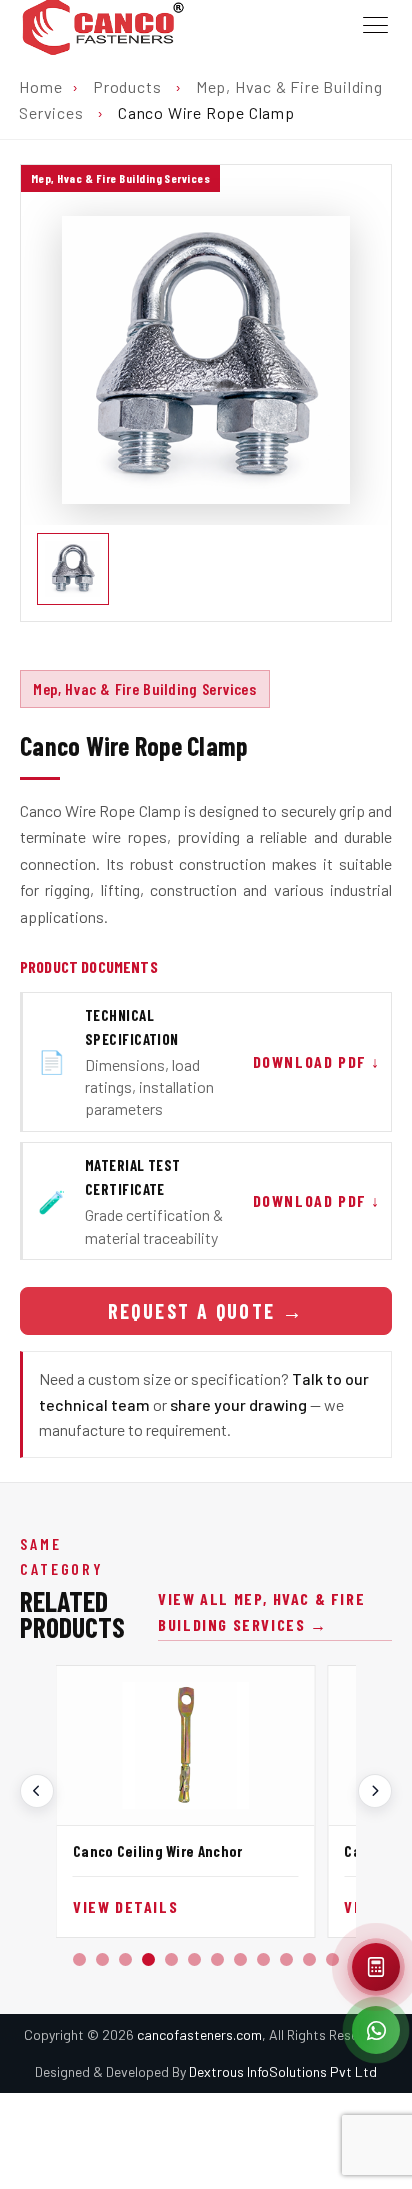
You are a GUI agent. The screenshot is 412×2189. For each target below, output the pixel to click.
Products (127, 86)
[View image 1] (73, 569)
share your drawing (238, 1404)
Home (40, 86)
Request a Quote (206, 1311)
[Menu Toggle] (375, 25)
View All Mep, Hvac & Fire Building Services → (261, 1611)
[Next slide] (375, 1791)
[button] (79, 1959)
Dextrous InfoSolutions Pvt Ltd (283, 2071)
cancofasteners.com (199, 2034)
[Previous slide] (37, 1791)
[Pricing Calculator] (376, 1967)
